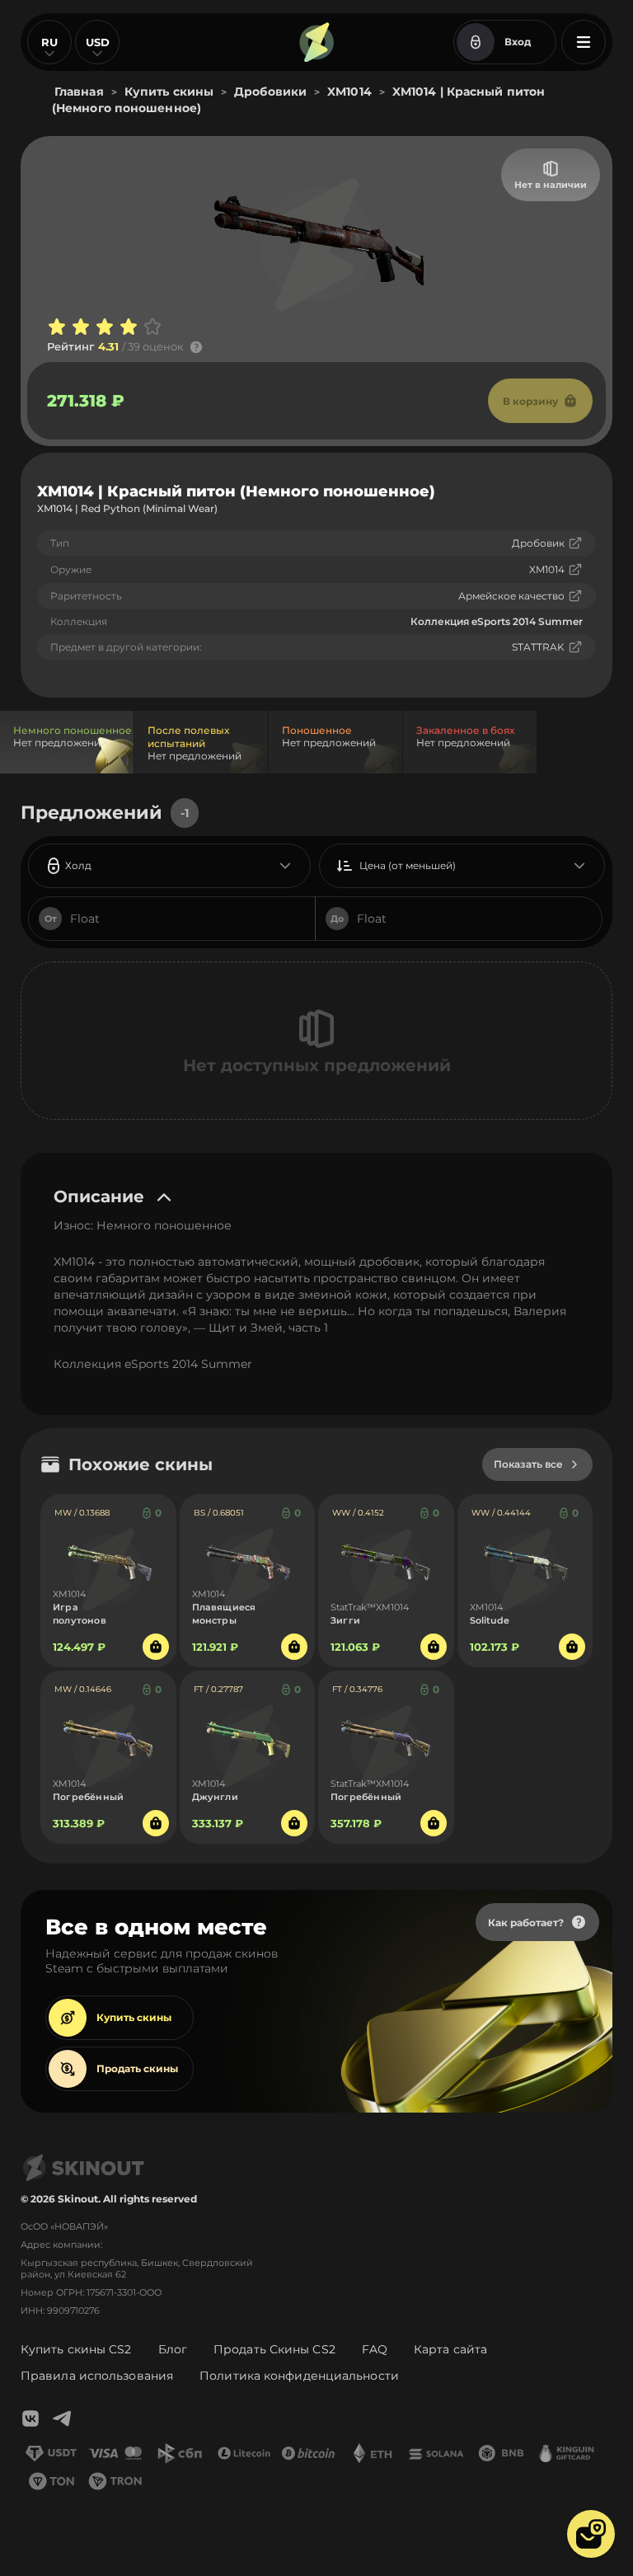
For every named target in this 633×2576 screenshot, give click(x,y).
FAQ (375, 2349)
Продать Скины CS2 (274, 2349)
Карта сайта (450, 2349)
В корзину (530, 401)
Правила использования (97, 2376)
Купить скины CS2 (76, 2349)
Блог (173, 2349)
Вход (518, 42)
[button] (591, 2534)
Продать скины (137, 2068)
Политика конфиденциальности (299, 2376)
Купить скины (134, 2017)
